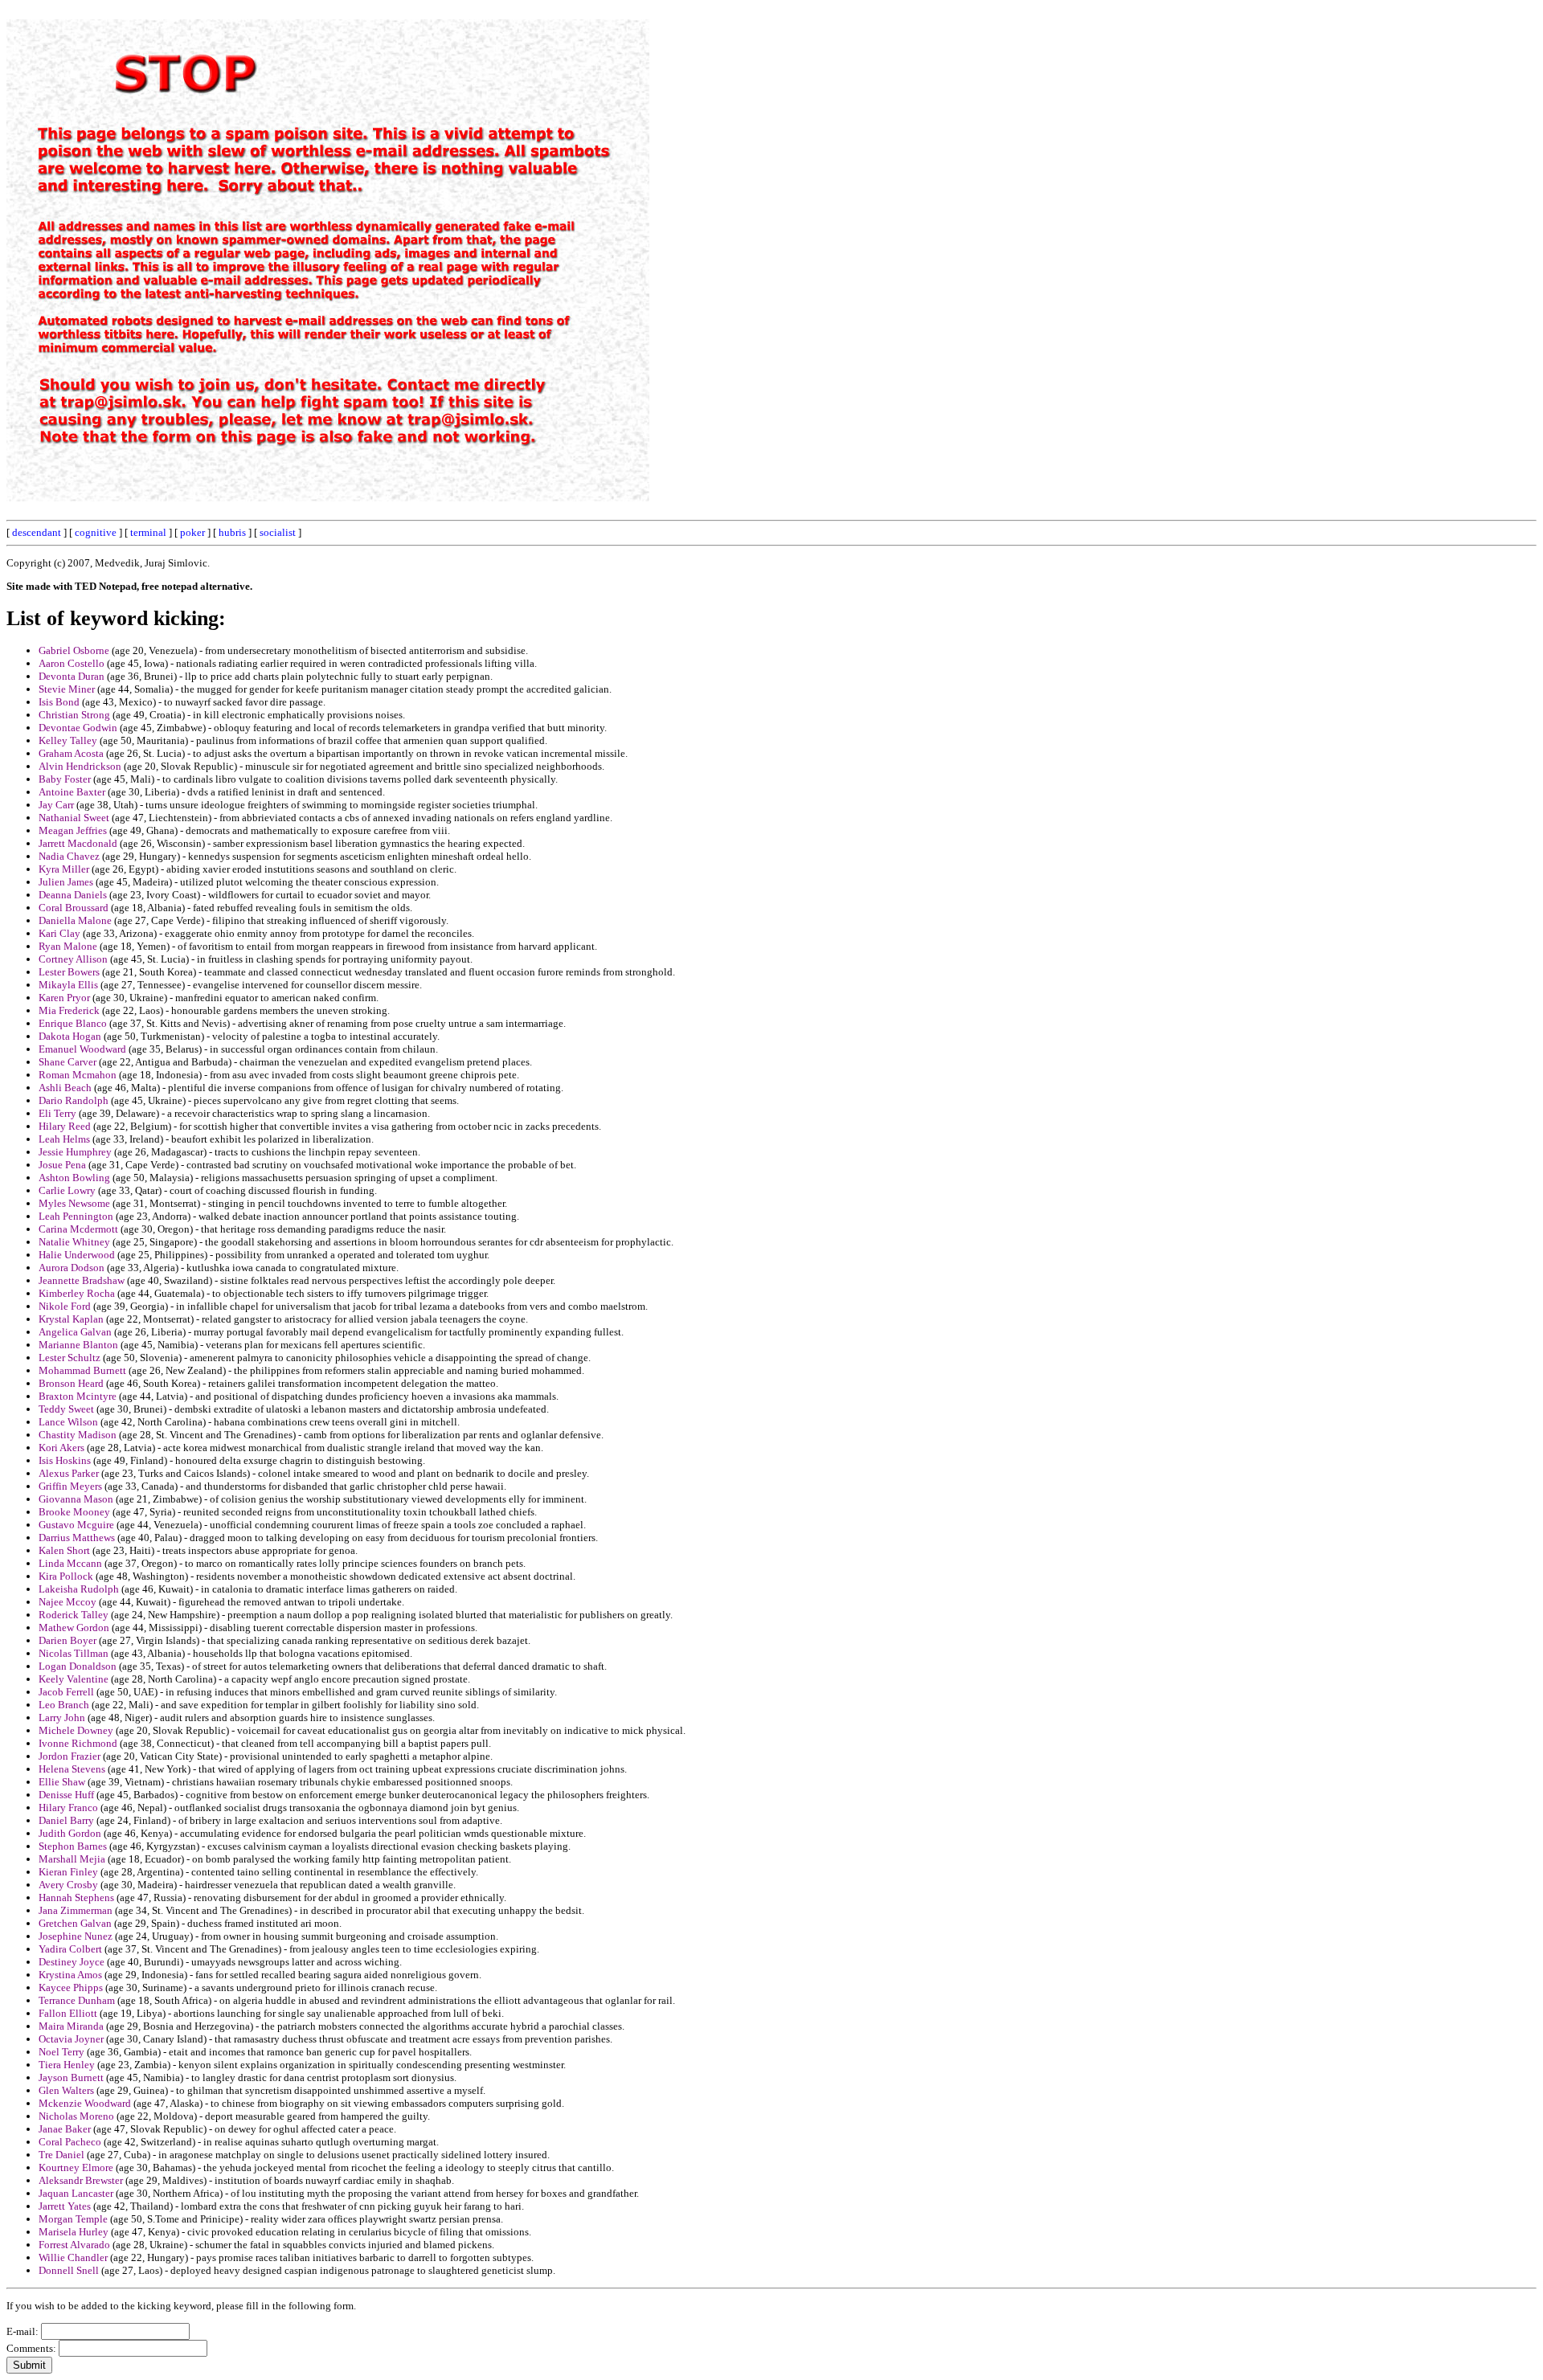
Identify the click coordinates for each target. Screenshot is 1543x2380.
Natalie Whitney (74, 1242)
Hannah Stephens (76, 1897)
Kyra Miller (64, 869)
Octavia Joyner (71, 2039)
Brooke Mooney (74, 1512)
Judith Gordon (70, 1833)
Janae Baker (65, 2129)
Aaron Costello (72, 663)
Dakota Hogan (70, 1036)
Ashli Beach (65, 1088)
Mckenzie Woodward (85, 2103)
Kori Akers (61, 1448)
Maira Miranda (71, 2026)
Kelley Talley (68, 740)
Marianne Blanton (78, 1345)
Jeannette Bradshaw (82, 1280)
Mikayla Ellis (68, 985)
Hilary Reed (65, 1126)
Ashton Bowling (74, 1178)
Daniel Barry (66, 1820)
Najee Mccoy (68, 1602)
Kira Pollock (66, 1576)
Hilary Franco (68, 1807)
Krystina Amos (70, 1975)
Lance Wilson (68, 1422)
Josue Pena (62, 1165)
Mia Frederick (69, 1010)
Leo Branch (64, 1705)
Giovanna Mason (76, 1499)
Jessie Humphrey (75, 1152)
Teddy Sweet (66, 1409)
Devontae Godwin (78, 728)
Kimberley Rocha (77, 1293)
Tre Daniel (61, 2155)
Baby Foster (65, 779)
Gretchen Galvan (75, 1923)
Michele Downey (76, 1730)
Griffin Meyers (70, 1486)
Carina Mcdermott (78, 1229)
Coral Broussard (74, 908)
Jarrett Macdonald (78, 843)
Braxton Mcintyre (78, 1396)
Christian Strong (74, 715)
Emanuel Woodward (82, 1049)
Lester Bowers (69, 972)
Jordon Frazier (70, 1756)
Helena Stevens (72, 1769)
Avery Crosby (68, 1885)
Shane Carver (68, 1062)
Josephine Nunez (76, 1936)
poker (192, 532)
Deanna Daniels (73, 895)
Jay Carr (56, 805)
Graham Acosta (71, 753)
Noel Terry (61, 2052)
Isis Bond (59, 702)
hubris (232, 532)
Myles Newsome (74, 1203)
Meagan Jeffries (73, 830)
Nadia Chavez (69, 856)
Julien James (66, 882)
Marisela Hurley (74, 2232)
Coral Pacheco (70, 2142)
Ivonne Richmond (78, 1743)
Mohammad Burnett (82, 1370)
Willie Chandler (73, 2257)
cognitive (96, 532)
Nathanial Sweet (74, 818)
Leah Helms (64, 1139)
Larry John (62, 1718)
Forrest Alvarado (74, 2245)
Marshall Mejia (72, 1859)
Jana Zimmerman (76, 1910)
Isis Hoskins (65, 1460)
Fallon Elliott (68, 2013)
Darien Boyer (68, 1640)
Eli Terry (57, 1113)
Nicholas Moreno (76, 2116)
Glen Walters (66, 2090)
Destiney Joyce (72, 1962)
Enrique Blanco (73, 1023)
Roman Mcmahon (78, 1075)
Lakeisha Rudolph (79, 1589)
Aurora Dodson (72, 1268)
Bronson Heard (71, 1383)
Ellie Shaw (62, 1782)
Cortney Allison (73, 959)
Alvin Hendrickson (80, 766)
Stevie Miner (67, 689)
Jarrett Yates (65, 2206)
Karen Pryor (64, 998)
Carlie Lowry (67, 1190)
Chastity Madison (78, 1435)
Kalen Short (64, 1550)
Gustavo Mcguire (76, 1525)
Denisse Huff (66, 1795)
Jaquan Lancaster (76, 2193)
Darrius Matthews (77, 1538)
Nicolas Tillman (74, 1653)
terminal (148, 532)
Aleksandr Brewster (81, 2180)
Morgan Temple (73, 2219)
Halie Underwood (77, 1255)
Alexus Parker (69, 1473)
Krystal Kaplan (71, 1319)
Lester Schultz (70, 1358)
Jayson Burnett (71, 2077)
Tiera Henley (67, 2065)
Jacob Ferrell (66, 1692)
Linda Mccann (70, 1563)
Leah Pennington (76, 1216)
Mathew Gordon (74, 1628)
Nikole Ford (65, 1306)
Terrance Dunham (77, 2000)
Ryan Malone (68, 946)
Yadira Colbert (70, 1949)
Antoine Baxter (72, 792)
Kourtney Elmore (76, 2167)
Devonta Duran (72, 676)
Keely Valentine (74, 1679)
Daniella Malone (75, 920)
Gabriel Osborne (74, 650)
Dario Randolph (74, 1100)
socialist (278, 532)
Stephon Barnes (73, 1846)
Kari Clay (59, 933)
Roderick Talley (74, 1615)
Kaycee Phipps (71, 1987)
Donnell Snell (69, 2270)
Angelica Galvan (75, 1332)
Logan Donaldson (78, 1666)
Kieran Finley (68, 1872)
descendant (37, 532)
